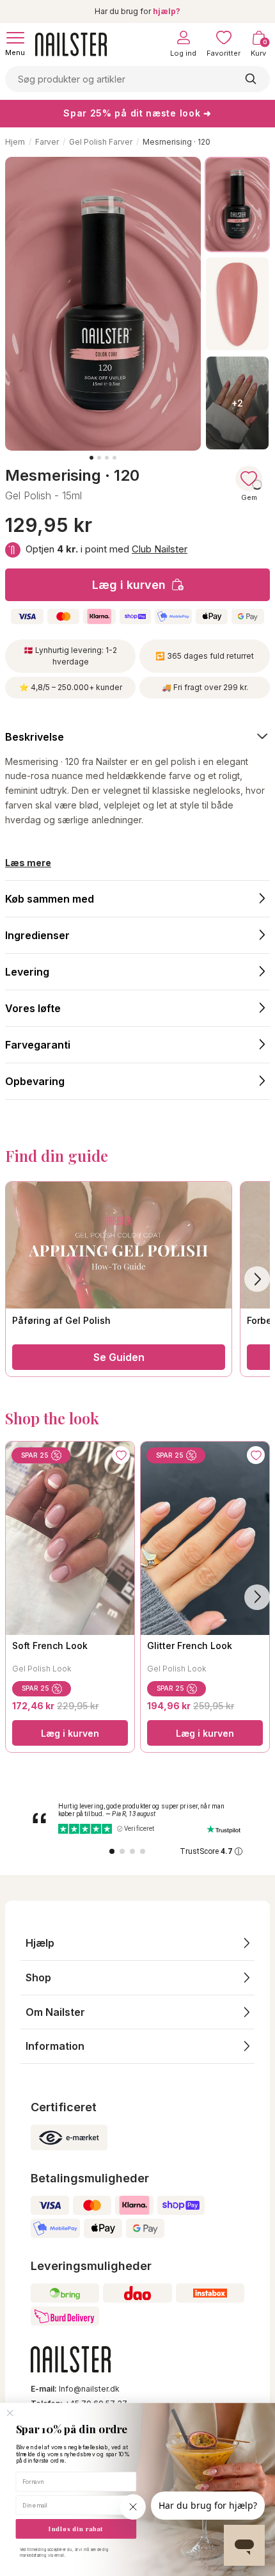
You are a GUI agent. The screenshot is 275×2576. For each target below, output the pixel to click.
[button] (137, 1943)
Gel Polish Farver (101, 142)
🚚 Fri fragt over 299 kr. (205, 687)
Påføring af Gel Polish (61, 1320)
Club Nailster (160, 549)
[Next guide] (257, 1279)
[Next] (257, 1597)
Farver (47, 142)
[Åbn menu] (15, 38)
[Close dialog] (10, 2413)
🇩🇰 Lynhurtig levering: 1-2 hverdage (70, 656)
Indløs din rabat (76, 2529)
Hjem (15, 142)
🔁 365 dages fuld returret (205, 656)
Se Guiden (119, 1357)
